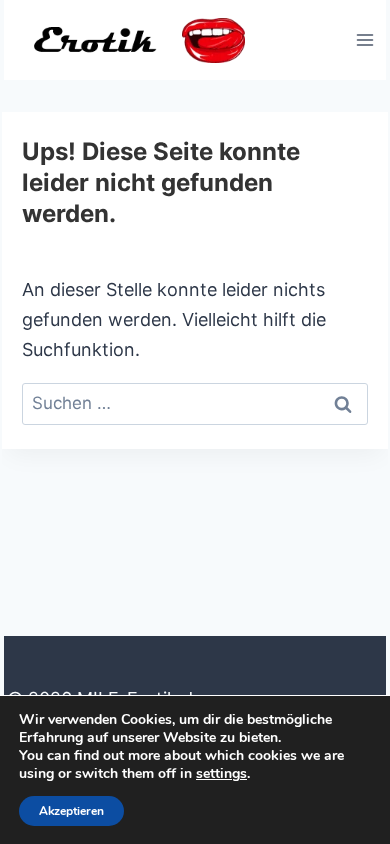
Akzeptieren (71, 811)
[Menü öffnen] (364, 39)
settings (221, 774)
